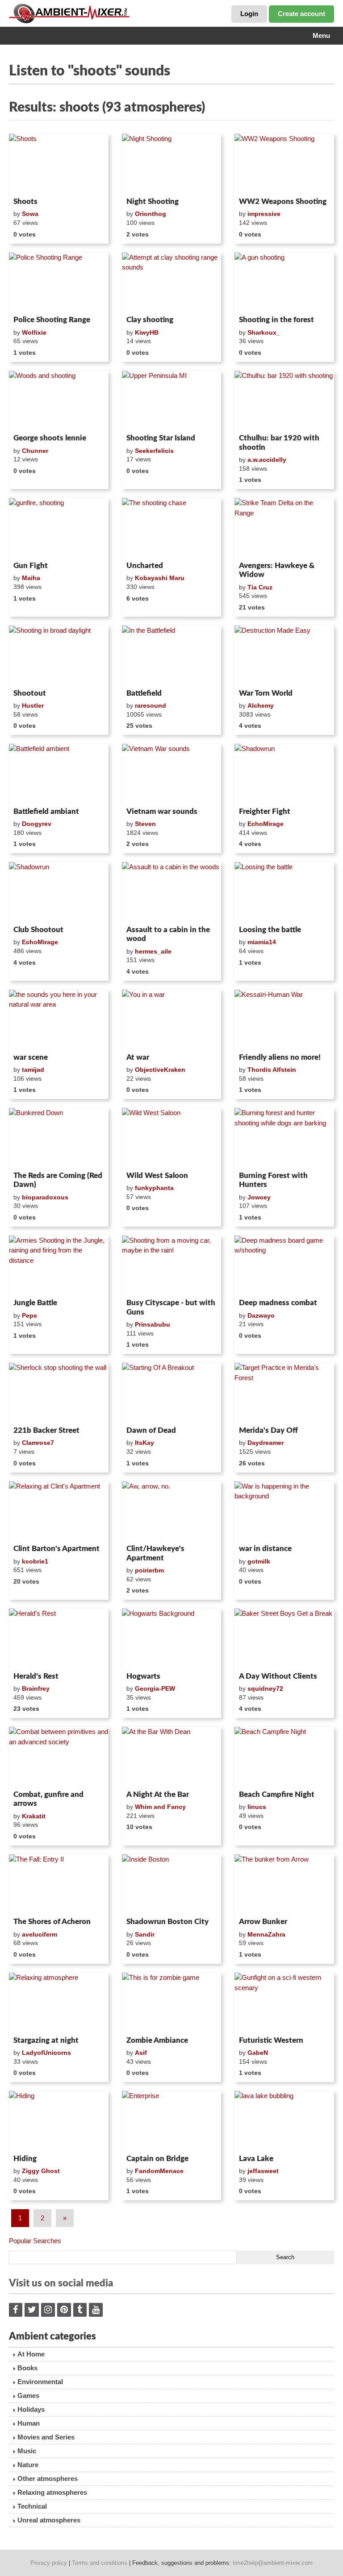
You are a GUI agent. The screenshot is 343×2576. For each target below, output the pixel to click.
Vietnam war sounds (162, 811)
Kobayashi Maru (160, 578)
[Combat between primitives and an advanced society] (59, 1757)
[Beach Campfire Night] (284, 1757)
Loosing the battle (270, 930)
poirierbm (149, 1570)
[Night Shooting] (172, 164)
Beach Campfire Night (277, 1794)
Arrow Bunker (263, 1922)
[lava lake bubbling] (284, 2121)
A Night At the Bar (158, 1794)
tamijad (33, 1070)
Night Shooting (153, 201)
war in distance (265, 1549)
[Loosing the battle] (284, 892)
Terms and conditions (100, 2563)
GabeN (258, 2053)
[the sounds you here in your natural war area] (59, 1020)
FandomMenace (159, 2171)
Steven (145, 824)
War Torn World (266, 693)
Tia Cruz (260, 587)
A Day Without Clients (278, 1676)
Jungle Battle (35, 1303)
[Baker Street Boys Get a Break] (284, 1639)
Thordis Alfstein (272, 1070)
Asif (141, 2053)
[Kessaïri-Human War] (284, 1020)
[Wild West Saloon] (172, 1138)
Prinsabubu (153, 1324)
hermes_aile (153, 951)
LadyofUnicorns (46, 2053)
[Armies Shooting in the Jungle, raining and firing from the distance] (59, 1265)
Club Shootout (38, 930)
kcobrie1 (35, 1561)
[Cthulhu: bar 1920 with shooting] (284, 401)
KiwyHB (147, 332)
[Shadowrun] (284, 774)
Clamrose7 (38, 1443)
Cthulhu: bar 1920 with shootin (279, 442)
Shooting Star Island (161, 438)
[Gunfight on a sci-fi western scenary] (284, 2003)
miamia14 (262, 942)
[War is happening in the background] (284, 1511)
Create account (301, 14)
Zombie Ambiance (157, 2040)
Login (249, 14)
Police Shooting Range (52, 320)
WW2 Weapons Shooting (283, 201)
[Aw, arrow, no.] (172, 1511)
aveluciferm (40, 1934)
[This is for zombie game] (172, 2003)
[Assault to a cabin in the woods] (172, 892)
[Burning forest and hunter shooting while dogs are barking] (284, 1138)
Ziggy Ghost (41, 2171)
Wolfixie (34, 332)
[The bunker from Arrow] (284, 1884)
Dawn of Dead (151, 1430)
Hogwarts (143, 1676)
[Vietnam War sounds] (172, 774)
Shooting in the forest (276, 320)
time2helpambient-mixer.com (273, 2563)
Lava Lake (256, 2159)
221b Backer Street (46, 1430)
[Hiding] (59, 2121)
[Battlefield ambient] (59, 774)
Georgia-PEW (155, 1688)
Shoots (25, 201)
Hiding (25, 2159)
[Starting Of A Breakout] (172, 1393)
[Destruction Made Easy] (284, 655)
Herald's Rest (36, 1676)
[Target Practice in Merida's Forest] (284, 1393)
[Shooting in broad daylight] (59, 655)
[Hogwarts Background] (172, 1639)
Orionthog (151, 214)
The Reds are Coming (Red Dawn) (58, 1180)
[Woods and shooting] (59, 401)
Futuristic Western (271, 2040)
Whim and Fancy (160, 1807)
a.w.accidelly (267, 460)
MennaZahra (266, 1934)
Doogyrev (37, 824)
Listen (31, 182)
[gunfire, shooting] (59, 528)
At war (138, 1057)
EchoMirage (266, 824)
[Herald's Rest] (59, 1639)
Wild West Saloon (157, 1176)
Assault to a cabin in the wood (168, 934)
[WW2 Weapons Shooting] (284, 164)
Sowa (30, 214)
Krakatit (34, 1816)
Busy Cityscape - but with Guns (171, 1307)
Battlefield (144, 693)
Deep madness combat (278, 1303)
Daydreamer (266, 1443)
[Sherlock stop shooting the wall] (59, 1393)
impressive (264, 214)
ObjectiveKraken (160, 1070)
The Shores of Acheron (52, 1922)
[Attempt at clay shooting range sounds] (172, 282)
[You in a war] (172, 1020)
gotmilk (259, 1561)
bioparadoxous (45, 1197)
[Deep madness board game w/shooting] (284, 1265)
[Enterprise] (172, 2121)
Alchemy (261, 705)
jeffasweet (263, 2171)
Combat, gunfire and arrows (48, 1799)
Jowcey (259, 1197)
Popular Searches (35, 2241)
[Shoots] (59, 164)
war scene (31, 1057)
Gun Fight (31, 566)
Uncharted (145, 566)
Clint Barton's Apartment (56, 1549)
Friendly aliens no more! (280, 1057)
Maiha (31, 578)
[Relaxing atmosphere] (59, 2003)
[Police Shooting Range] (59, 282)
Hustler (33, 705)
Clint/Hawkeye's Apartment (155, 1553)
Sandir (145, 1934)
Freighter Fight (265, 811)
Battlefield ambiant (46, 811)
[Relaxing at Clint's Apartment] (59, 1511)
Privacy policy (49, 2563)
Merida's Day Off (268, 1430)
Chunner (35, 451)
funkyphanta (154, 1188)
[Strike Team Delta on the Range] (284, 528)
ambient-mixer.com (76, 13)
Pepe (29, 1315)
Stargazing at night (46, 2040)
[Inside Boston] (172, 1884)
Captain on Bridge (157, 2159)
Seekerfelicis (154, 451)
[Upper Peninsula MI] (172, 401)
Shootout (30, 693)
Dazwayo (261, 1315)
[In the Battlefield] (172, 655)
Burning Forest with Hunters (273, 1180)
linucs (257, 1807)
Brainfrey (36, 1688)
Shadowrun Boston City (167, 1922)
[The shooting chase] (172, 528)
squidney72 (265, 1688)
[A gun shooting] (284, 282)
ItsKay (144, 1443)
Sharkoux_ (264, 332)
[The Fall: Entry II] (59, 1884)
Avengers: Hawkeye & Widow (277, 570)
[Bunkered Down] (59, 1138)
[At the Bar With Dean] (172, 1757)
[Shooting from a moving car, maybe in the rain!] (172, 1265)
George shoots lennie (50, 438)
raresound (151, 705)
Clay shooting (150, 320)
